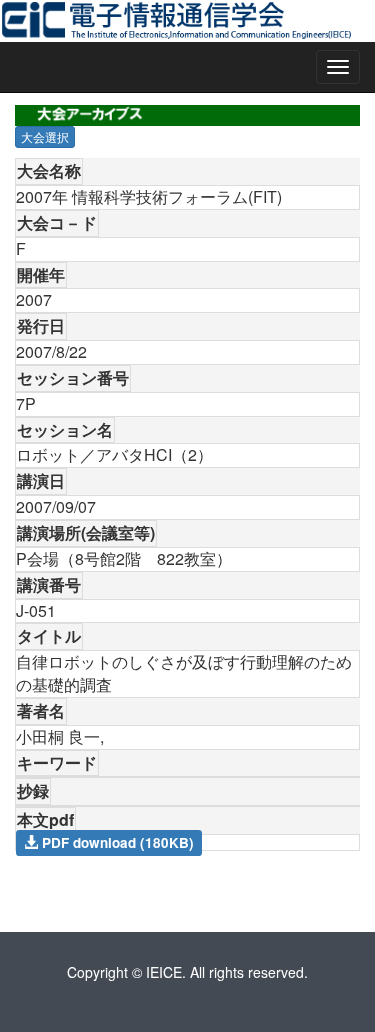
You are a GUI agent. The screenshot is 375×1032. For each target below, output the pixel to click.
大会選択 (45, 136)
